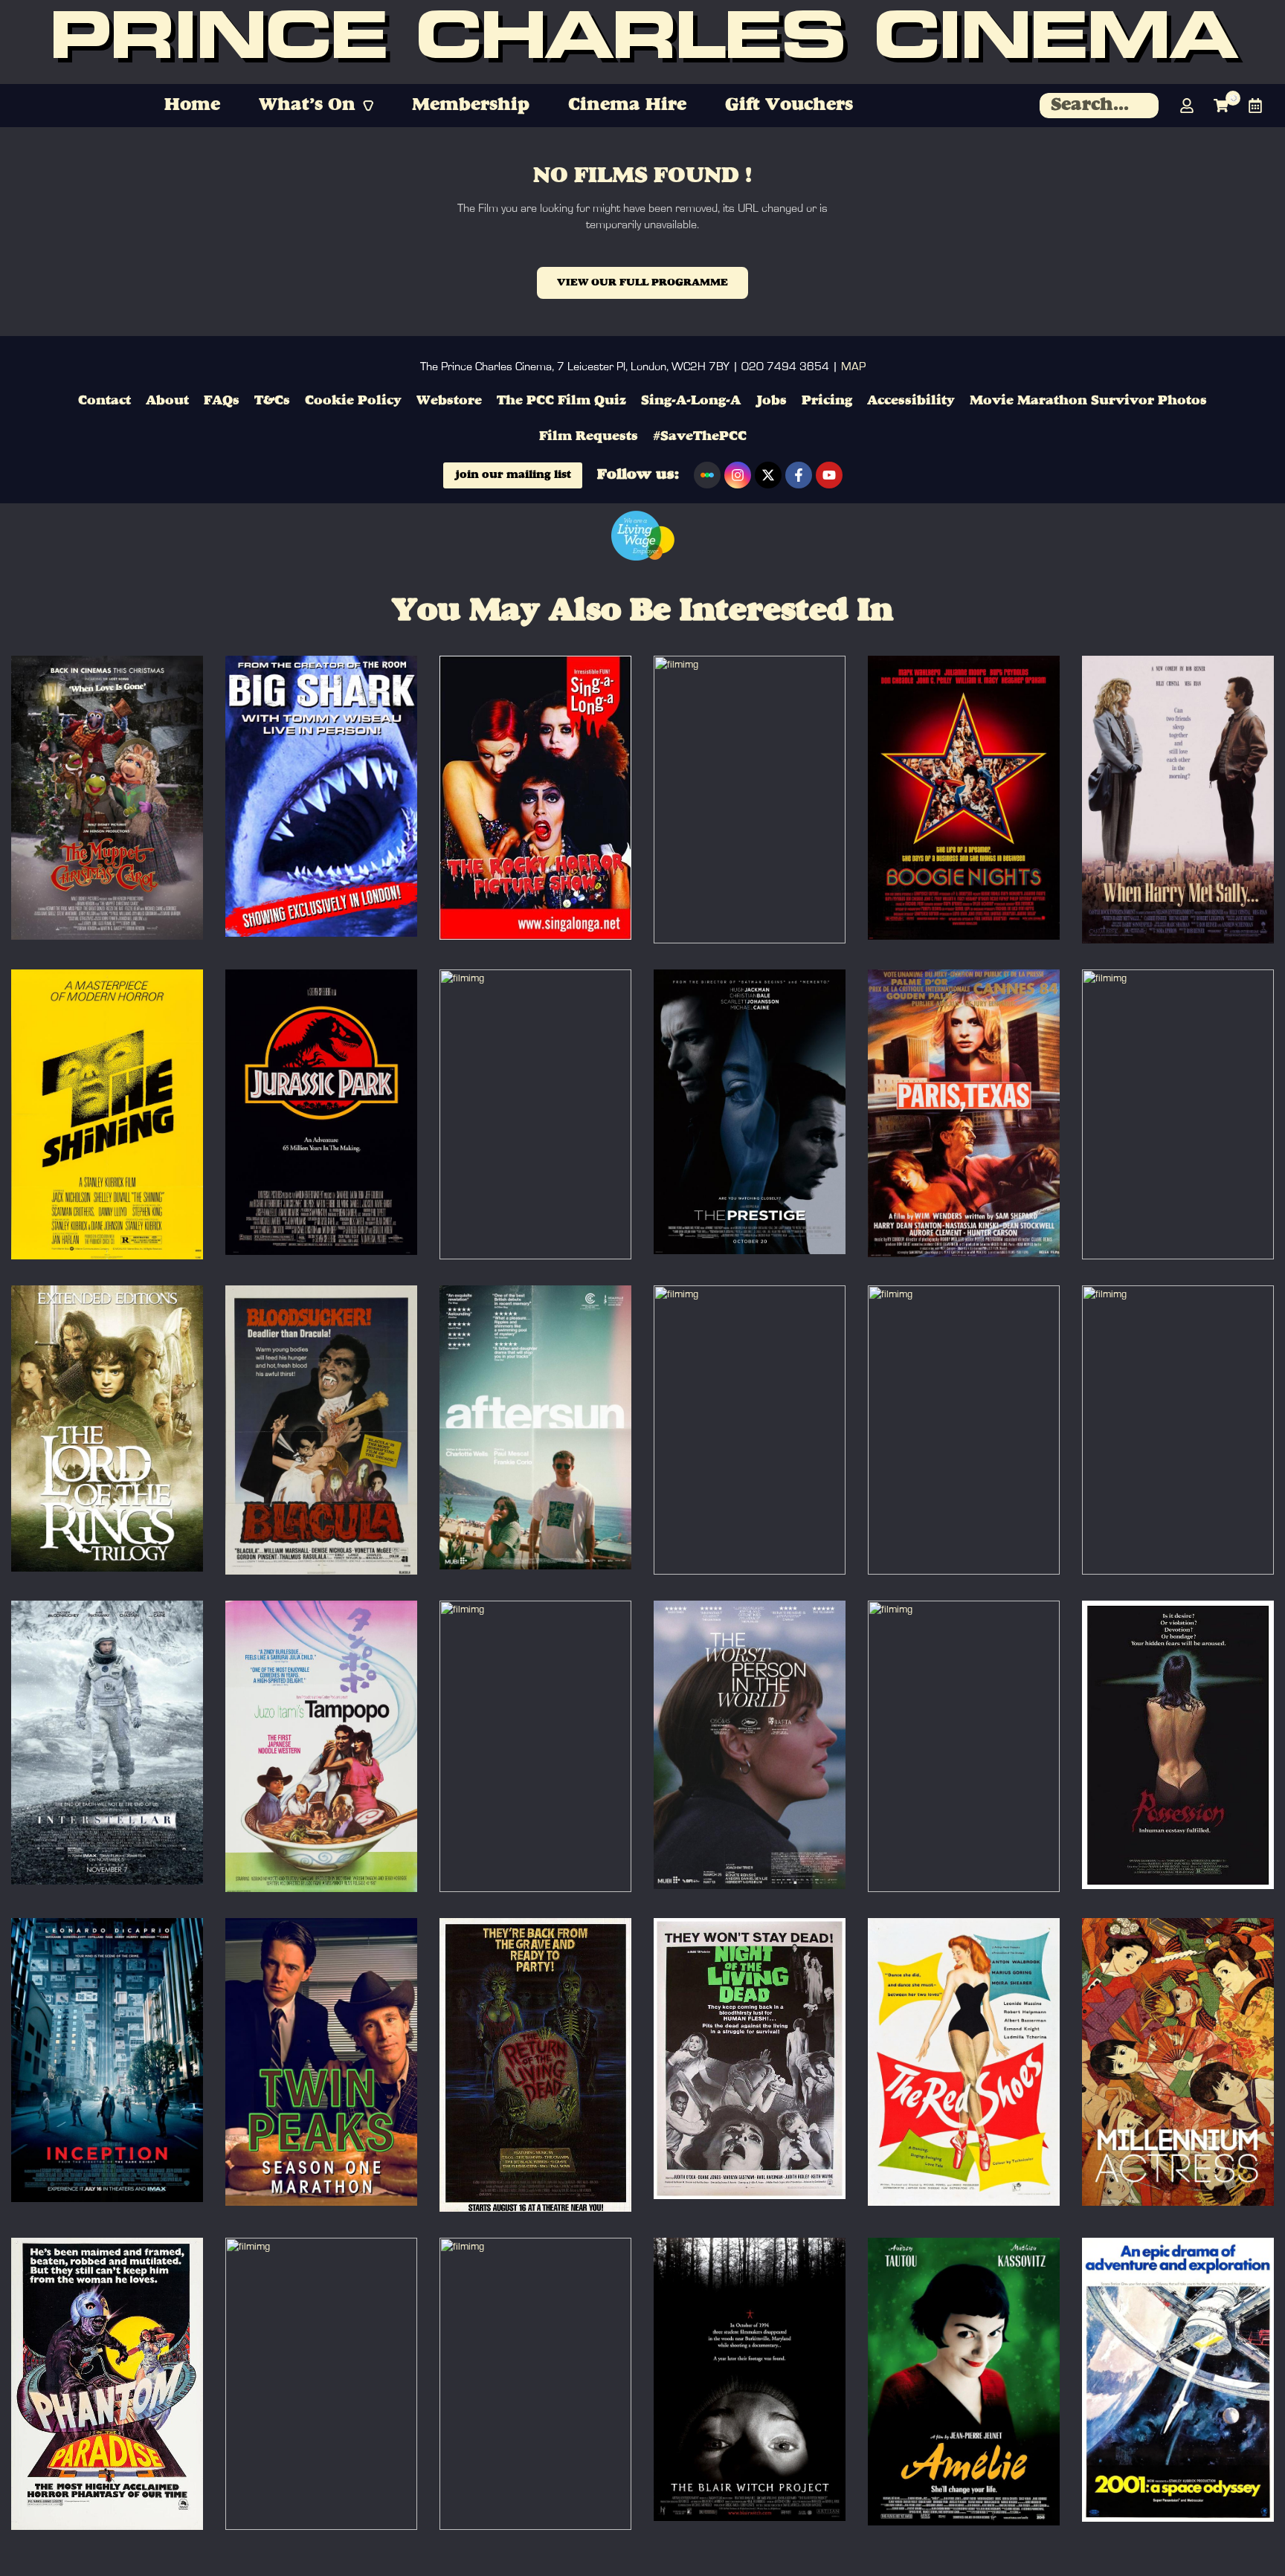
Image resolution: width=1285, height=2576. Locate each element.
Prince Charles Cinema (642, 42)
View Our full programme (642, 283)
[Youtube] (829, 475)
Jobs (771, 401)
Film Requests (589, 436)
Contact (104, 401)
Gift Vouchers (789, 106)
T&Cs (272, 401)
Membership (471, 106)
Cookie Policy (353, 401)
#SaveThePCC (700, 436)
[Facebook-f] (799, 475)
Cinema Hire (627, 106)
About (167, 401)
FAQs (222, 401)
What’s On (307, 106)
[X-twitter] (768, 475)
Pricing (827, 401)
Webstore (449, 401)
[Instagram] (738, 475)
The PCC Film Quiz (561, 401)
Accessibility (911, 401)
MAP (853, 367)
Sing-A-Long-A (691, 401)
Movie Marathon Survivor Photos (1088, 401)
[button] (316, 106)
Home (192, 106)
